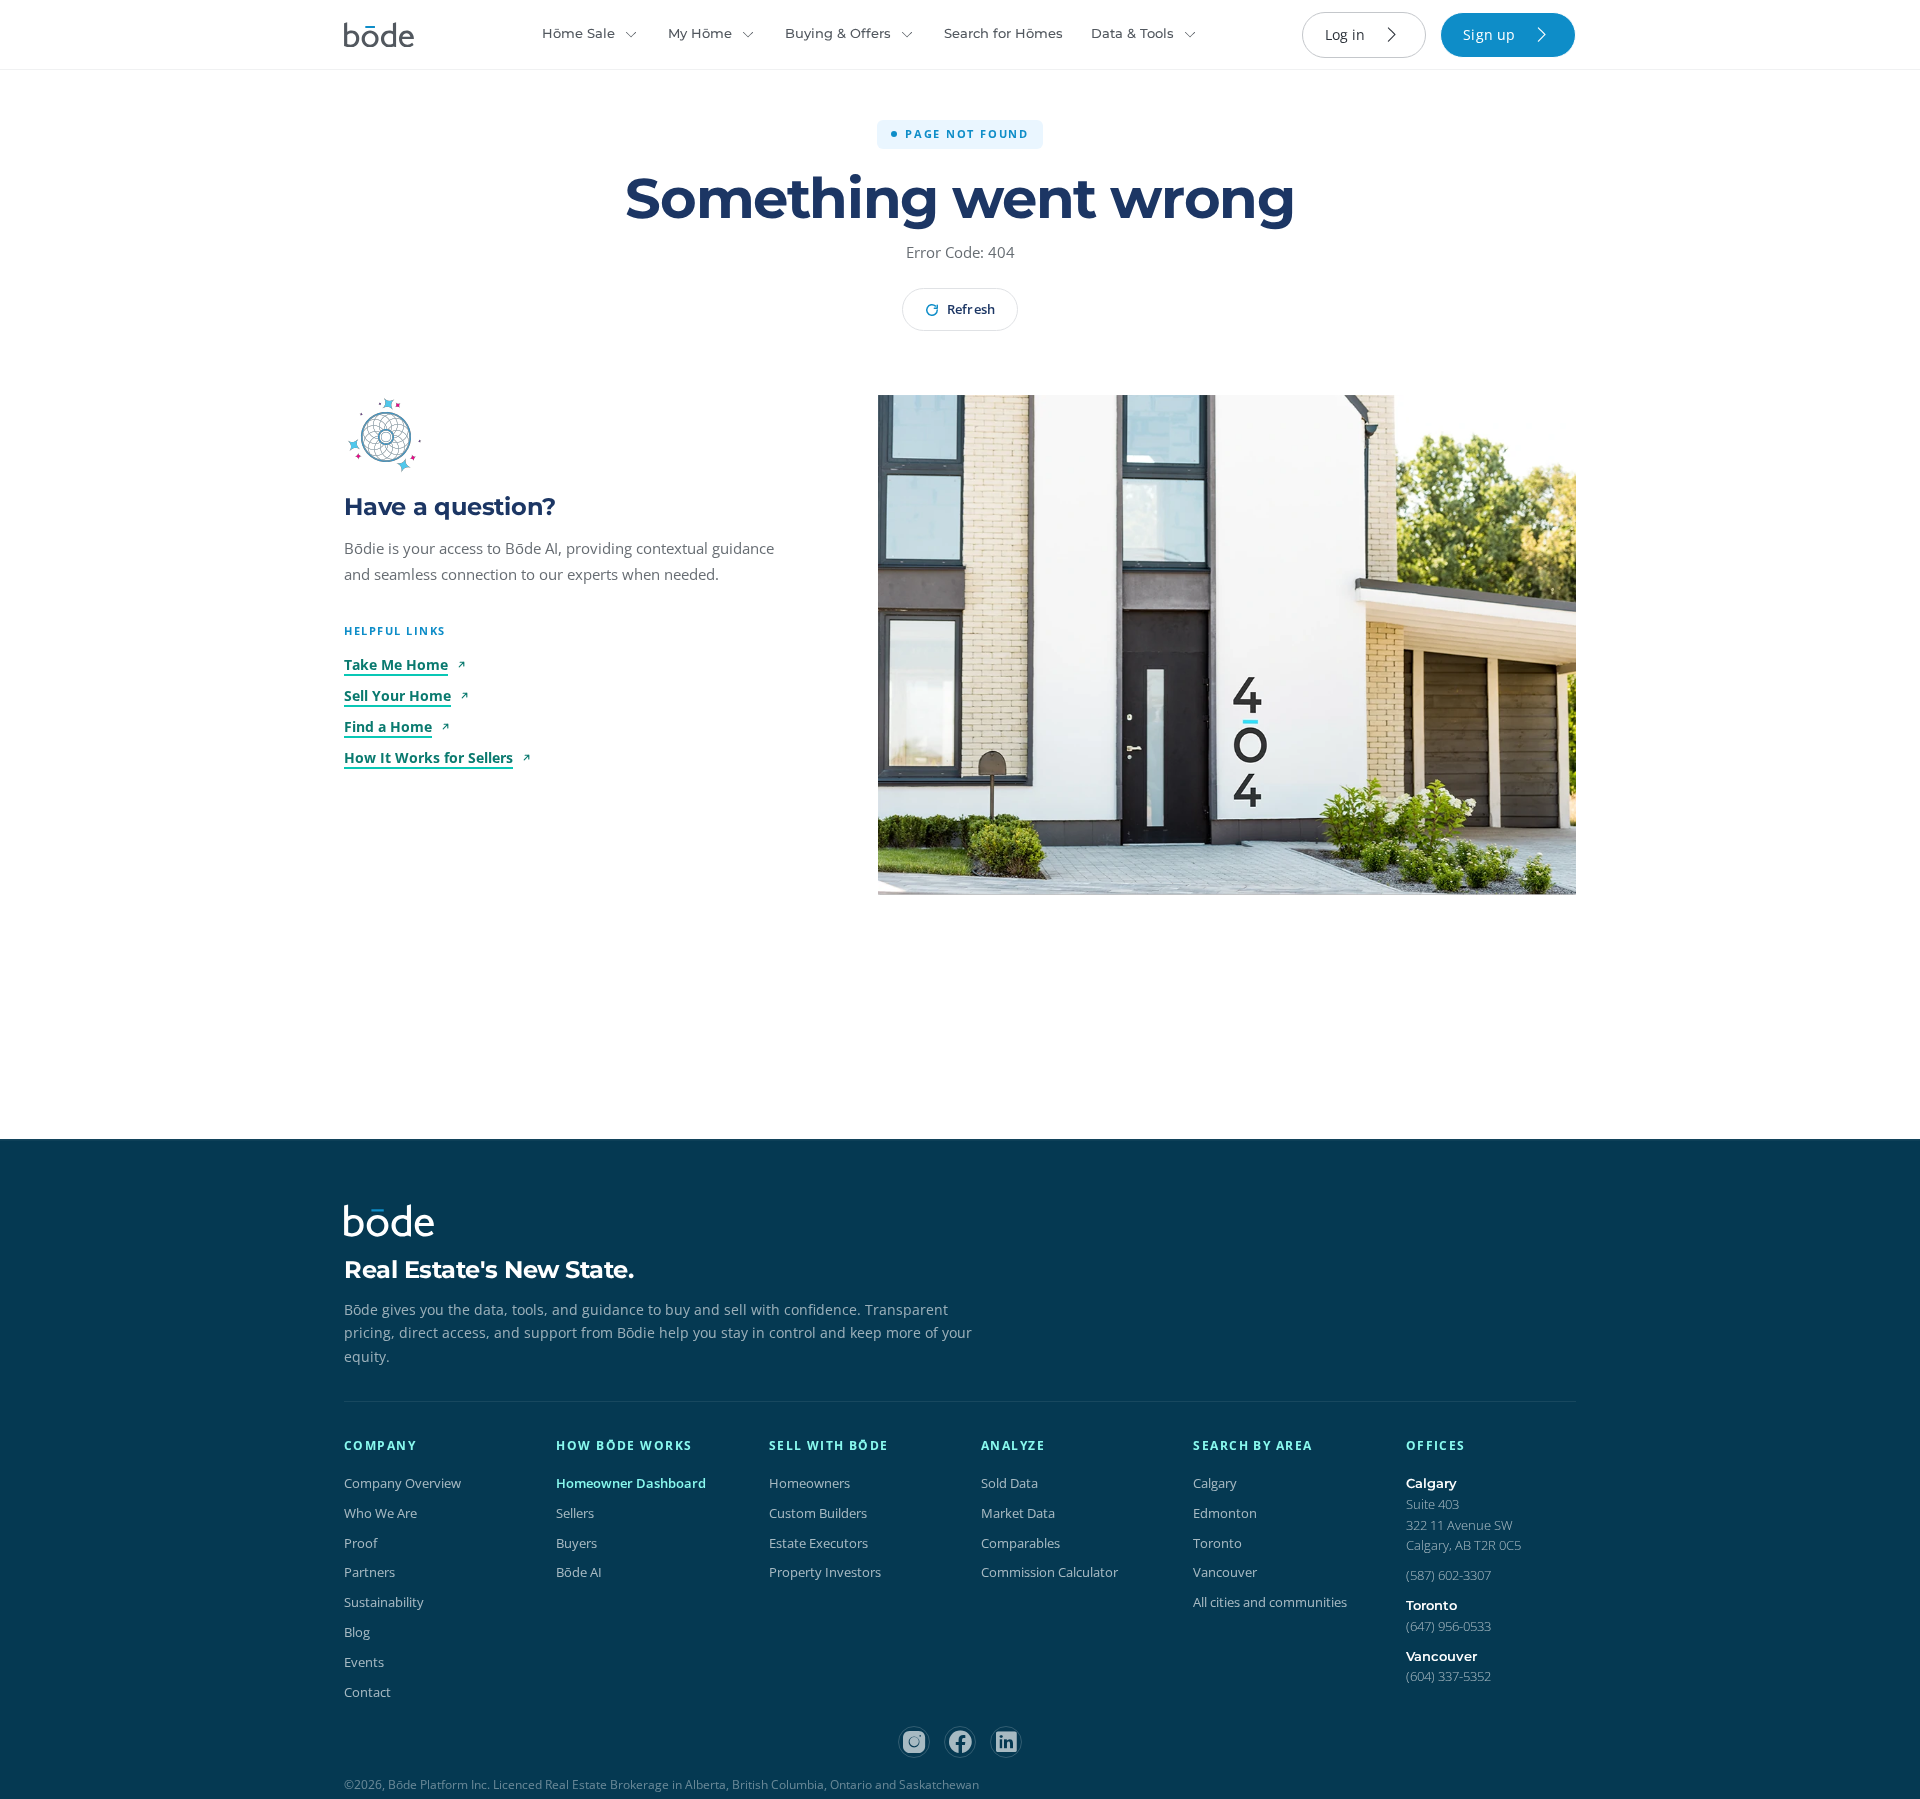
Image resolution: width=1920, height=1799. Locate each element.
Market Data (1018, 1513)
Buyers (576, 1543)
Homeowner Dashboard (631, 1483)
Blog (357, 1632)
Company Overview (402, 1483)
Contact (367, 1692)
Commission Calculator (1049, 1572)
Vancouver (1225, 1572)
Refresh (970, 309)
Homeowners (809, 1483)
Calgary (1215, 1483)
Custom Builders (818, 1513)
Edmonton (1225, 1513)
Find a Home (388, 726)
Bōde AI (579, 1572)
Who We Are (380, 1513)
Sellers (575, 1513)
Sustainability (384, 1602)
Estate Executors (818, 1543)
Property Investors (825, 1572)
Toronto (1217, 1543)
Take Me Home (396, 664)
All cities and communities (1270, 1602)
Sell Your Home (397, 695)
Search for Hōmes (1003, 33)
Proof (360, 1543)
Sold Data (1009, 1483)
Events (364, 1662)
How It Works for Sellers (428, 757)
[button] (386, 437)
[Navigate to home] (379, 35)
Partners (369, 1572)
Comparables (1020, 1543)
